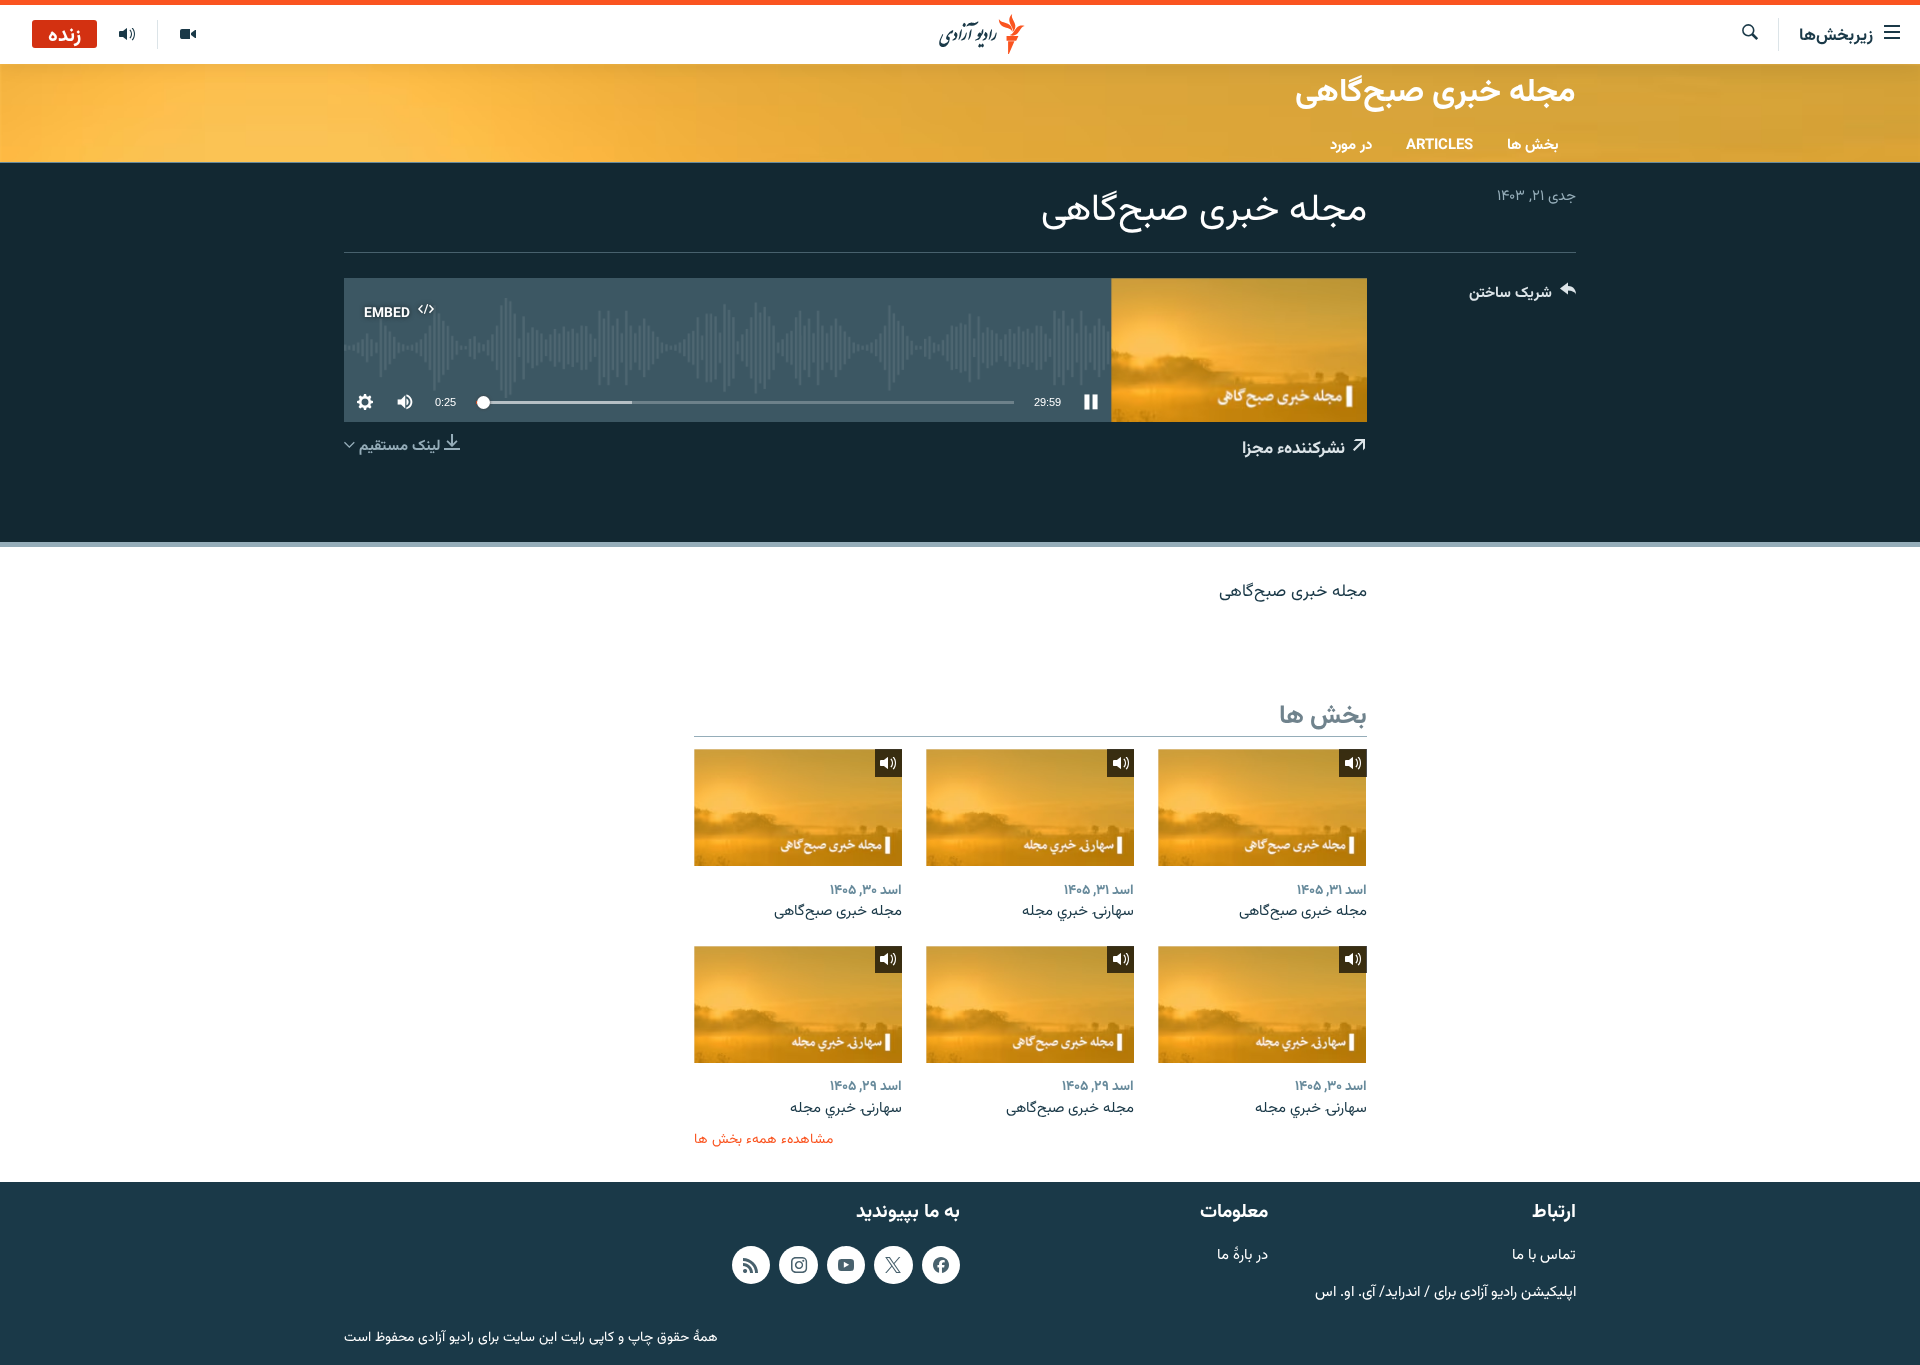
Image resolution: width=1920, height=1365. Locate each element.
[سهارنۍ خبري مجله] (1030, 807)
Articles (1439, 145)
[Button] (1522, 297)
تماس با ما (1544, 1256)
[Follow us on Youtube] (846, 1265)
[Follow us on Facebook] (941, 1265)
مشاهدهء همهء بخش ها (763, 1139)
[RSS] (751, 1265)
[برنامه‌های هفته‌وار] (127, 35)
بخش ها (1533, 145)
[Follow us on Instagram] (798, 1265)
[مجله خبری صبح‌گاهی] (1262, 807)
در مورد (1351, 145)
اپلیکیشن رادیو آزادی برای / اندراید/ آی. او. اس (1445, 1293)
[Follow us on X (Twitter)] (893, 1265)
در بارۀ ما (1242, 1256)
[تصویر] (187, 35)
